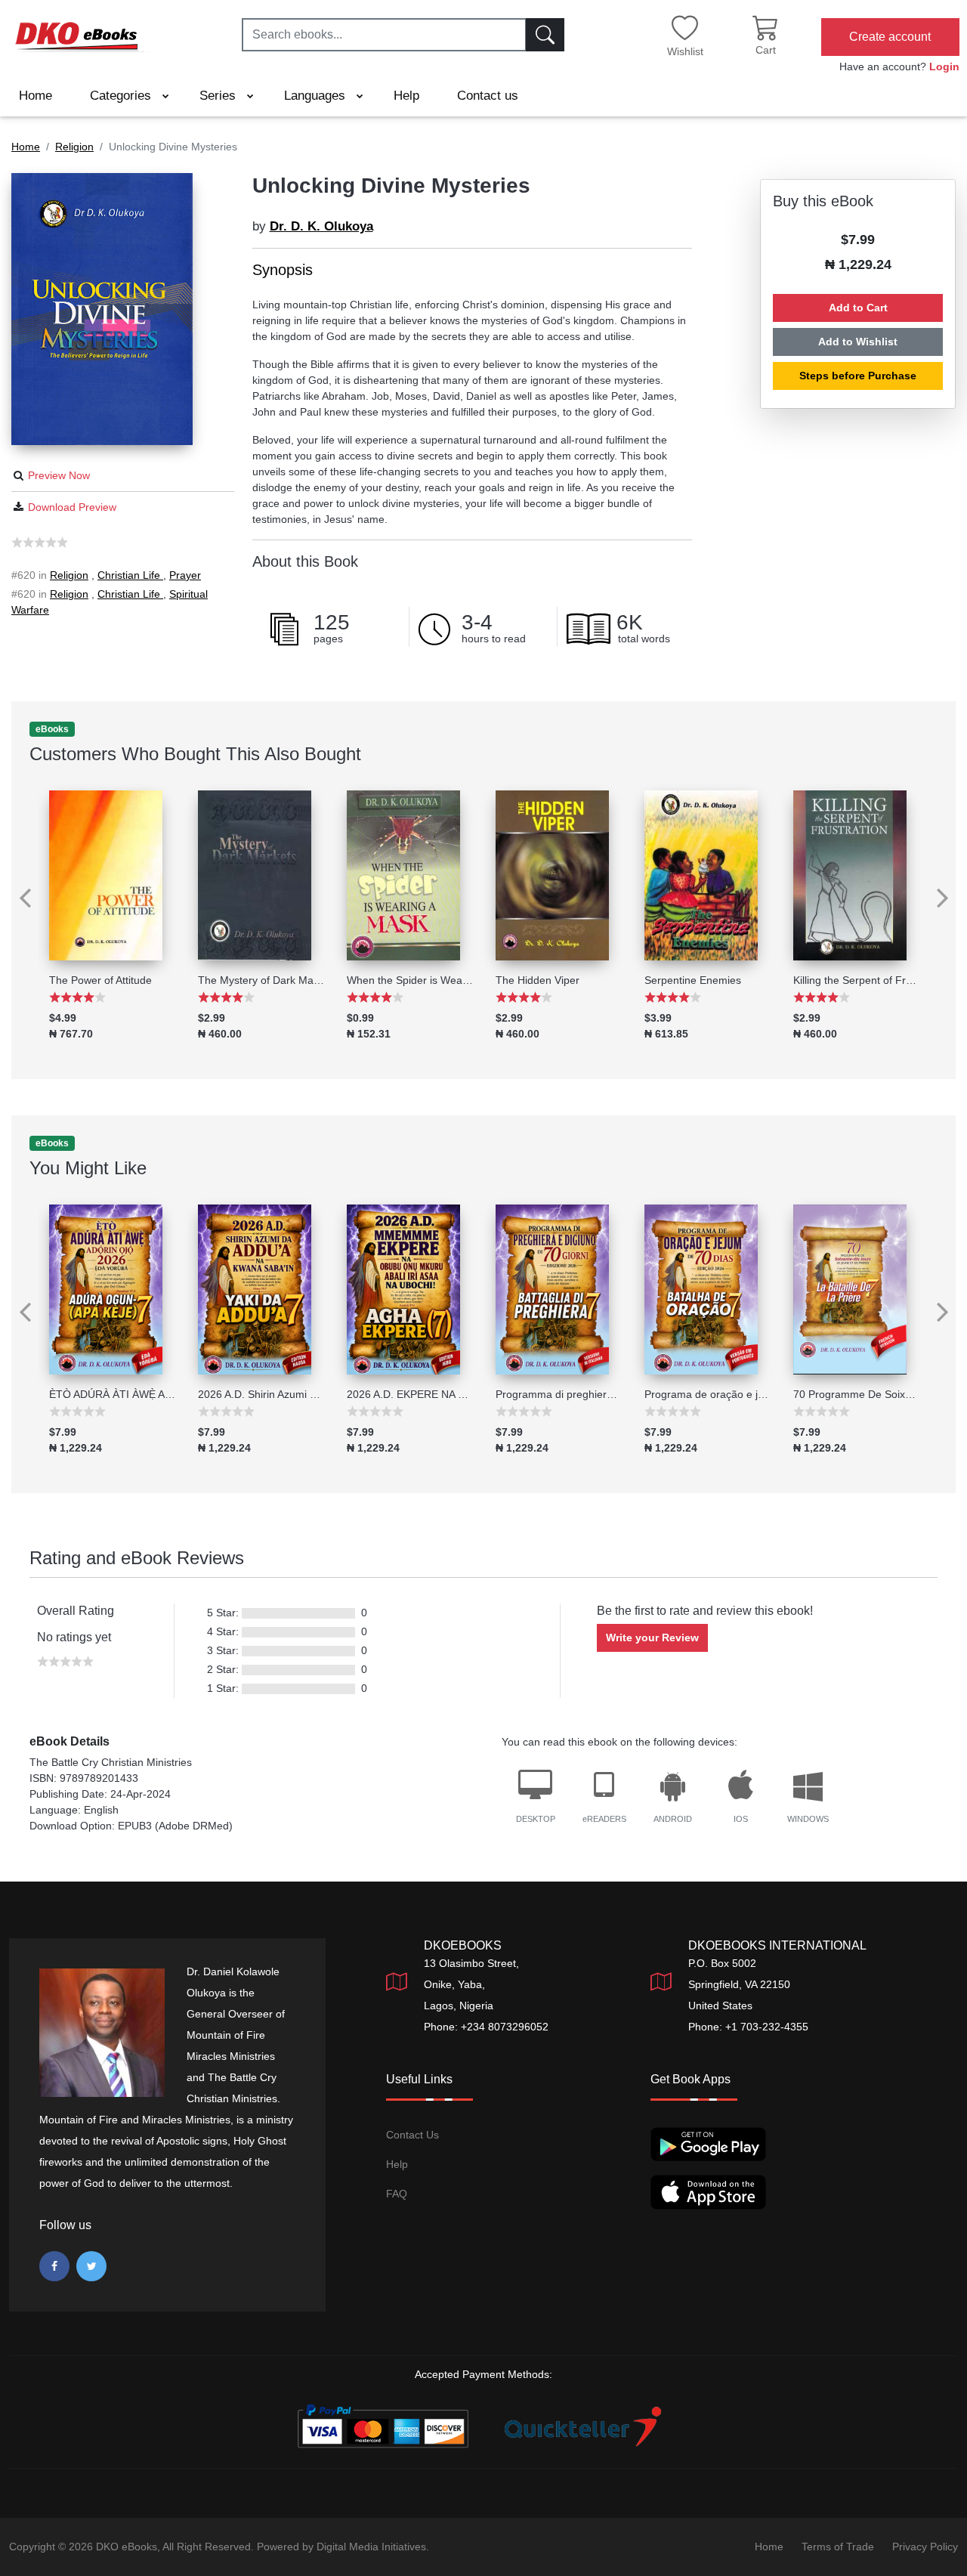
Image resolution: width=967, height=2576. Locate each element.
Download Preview (72, 507)
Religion (69, 575)
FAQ (397, 2194)
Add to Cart (858, 308)
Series (219, 96)
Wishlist (685, 51)
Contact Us (412, 2135)
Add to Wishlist (858, 342)
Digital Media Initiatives (371, 2547)
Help (406, 96)
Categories (122, 96)
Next (948, 887)
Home (36, 96)
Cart (766, 50)
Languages (317, 96)
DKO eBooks (127, 2547)
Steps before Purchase (858, 376)
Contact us (488, 96)
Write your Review (652, 1637)
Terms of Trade (838, 2547)
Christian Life (130, 575)
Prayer (185, 575)
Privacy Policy (925, 2547)
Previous (19, 887)
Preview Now (59, 475)
